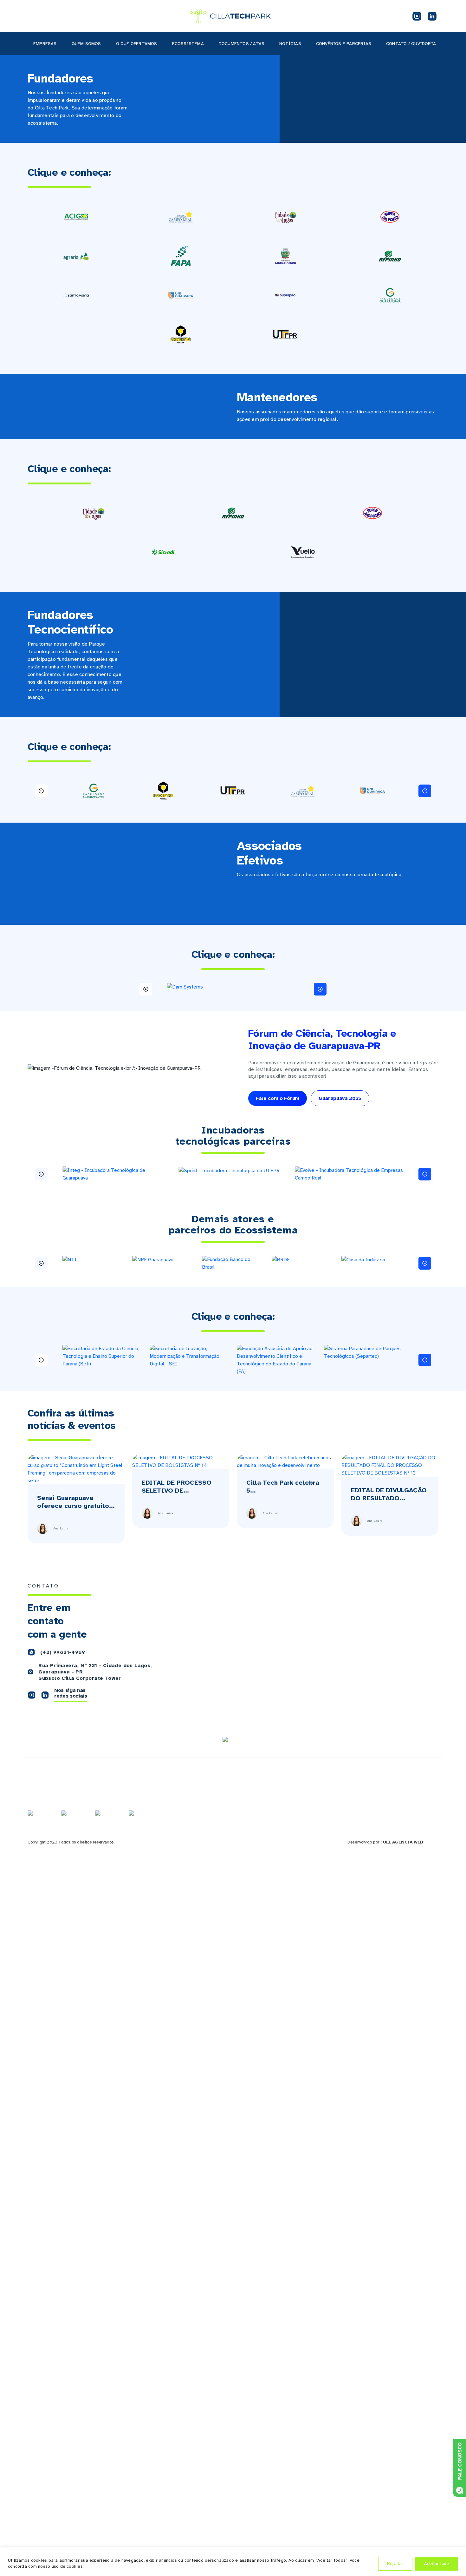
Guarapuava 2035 (340, 1098)
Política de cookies (394, 1815)
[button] (41, 791)
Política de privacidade (398, 1808)
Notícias (290, 44)
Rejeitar (395, 2563)
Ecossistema (188, 44)
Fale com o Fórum (278, 1098)
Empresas (45, 44)
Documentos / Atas (242, 44)
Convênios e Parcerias (344, 44)
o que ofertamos (137, 44)
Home (242, 1788)
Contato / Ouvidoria (411, 44)
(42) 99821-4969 (63, 1652)
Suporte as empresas (327, 1802)
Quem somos (86, 44)
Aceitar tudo (437, 2563)
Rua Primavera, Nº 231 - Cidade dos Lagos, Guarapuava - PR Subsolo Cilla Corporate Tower (95, 1672)
